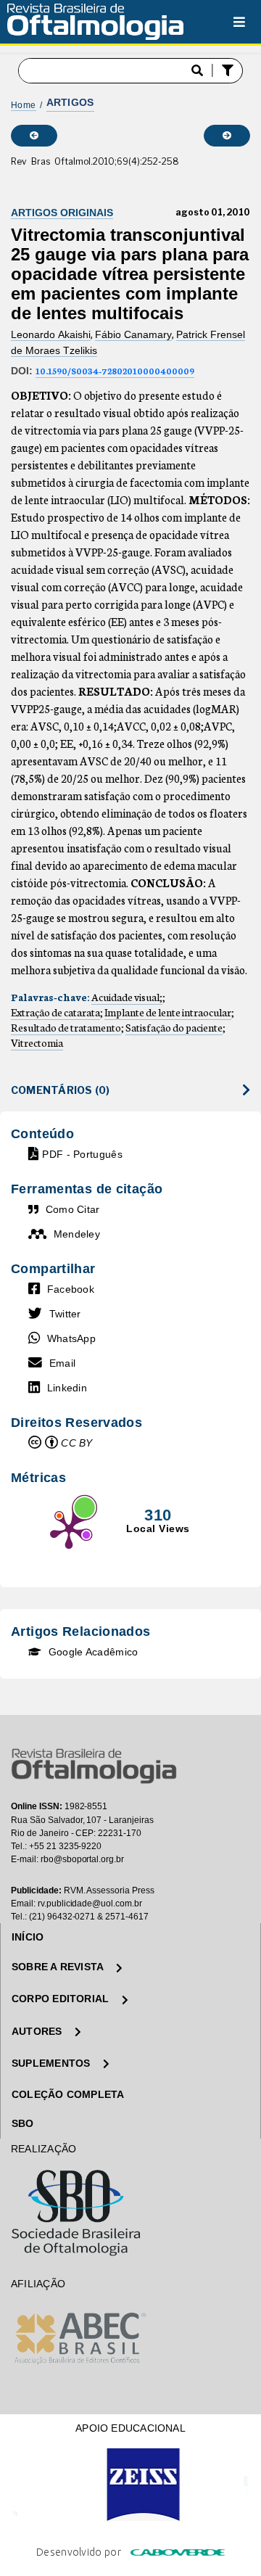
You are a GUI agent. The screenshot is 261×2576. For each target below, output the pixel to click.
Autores (38, 2031)
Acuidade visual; (127, 997)
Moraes (44, 350)
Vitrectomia (37, 1042)
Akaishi (74, 334)
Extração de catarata (55, 1012)
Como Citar (71, 1209)
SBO (23, 2123)
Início (28, 1937)
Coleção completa (68, 2094)
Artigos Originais (62, 213)
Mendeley (75, 1234)
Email (61, 1363)
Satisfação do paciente (174, 1027)
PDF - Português (82, 1154)
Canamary (148, 334)
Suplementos (53, 2063)
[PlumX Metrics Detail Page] (69, 1529)
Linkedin (65, 1388)
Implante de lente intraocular (168, 1012)
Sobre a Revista (59, 1967)
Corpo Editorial (62, 1999)
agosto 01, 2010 (213, 213)
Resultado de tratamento (66, 1027)
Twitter (63, 1314)
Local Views (158, 1528)
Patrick (193, 334)
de (18, 350)
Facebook (69, 1289)
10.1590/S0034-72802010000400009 (115, 370)
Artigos (70, 102)
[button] (229, 71)
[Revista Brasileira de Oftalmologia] (95, 19)
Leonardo (34, 334)
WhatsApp (70, 1338)
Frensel (228, 334)
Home (24, 105)
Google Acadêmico (91, 1652)
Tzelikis (80, 350)
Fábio (109, 334)
